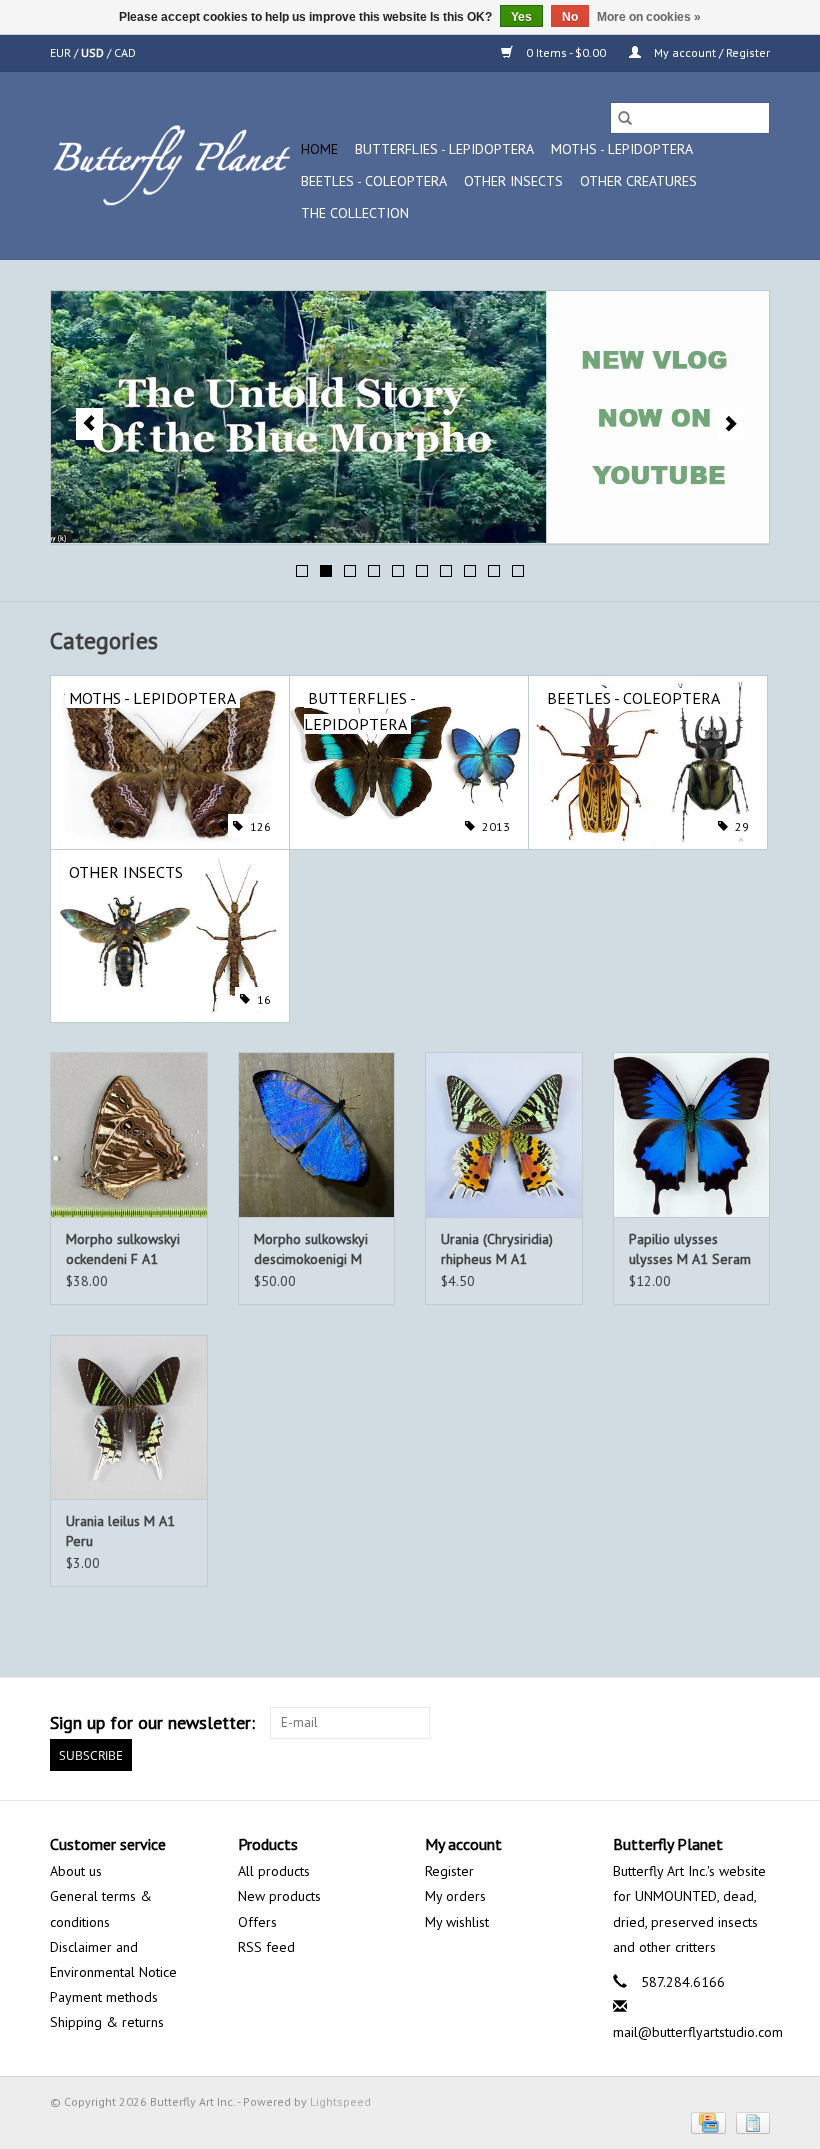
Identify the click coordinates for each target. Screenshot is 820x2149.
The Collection (355, 213)
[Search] (625, 118)
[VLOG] (410, 417)
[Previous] (89, 424)
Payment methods (104, 1997)
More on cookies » (649, 17)
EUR (62, 52)
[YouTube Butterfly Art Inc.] (718, 1723)
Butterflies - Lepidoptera (444, 149)
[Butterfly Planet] (172, 165)
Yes (521, 17)
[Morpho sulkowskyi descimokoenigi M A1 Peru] (317, 1134)
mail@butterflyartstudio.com (698, 2032)
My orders (455, 1896)
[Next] (730, 424)
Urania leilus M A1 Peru (120, 1531)
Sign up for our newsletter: (152, 1722)
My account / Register (710, 52)
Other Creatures (638, 181)
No (570, 17)
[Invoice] (749, 2121)
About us (76, 1871)
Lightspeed (340, 2101)
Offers (257, 1922)
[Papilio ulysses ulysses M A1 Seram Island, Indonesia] (692, 1134)
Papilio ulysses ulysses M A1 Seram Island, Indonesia (690, 1249)
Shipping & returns (107, 2022)
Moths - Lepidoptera (622, 149)
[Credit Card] (706, 2121)
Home (319, 149)
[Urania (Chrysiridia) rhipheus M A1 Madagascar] (504, 1134)
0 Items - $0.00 (566, 52)
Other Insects (513, 181)
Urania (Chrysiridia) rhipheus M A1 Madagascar (497, 1249)
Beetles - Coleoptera (374, 181)
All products (274, 1871)
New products (279, 1896)
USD (94, 52)
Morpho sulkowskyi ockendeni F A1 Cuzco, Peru (123, 1249)
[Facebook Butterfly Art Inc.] (682, 1723)
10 (518, 571)
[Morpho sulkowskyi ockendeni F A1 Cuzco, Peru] (129, 1134)
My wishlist (457, 1922)
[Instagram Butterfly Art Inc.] (754, 1723)
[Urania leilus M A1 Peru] (129, 1417)
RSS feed (266, 1947)
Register (449, 1871)
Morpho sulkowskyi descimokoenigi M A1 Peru (311, 1249)
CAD (125, 52)
